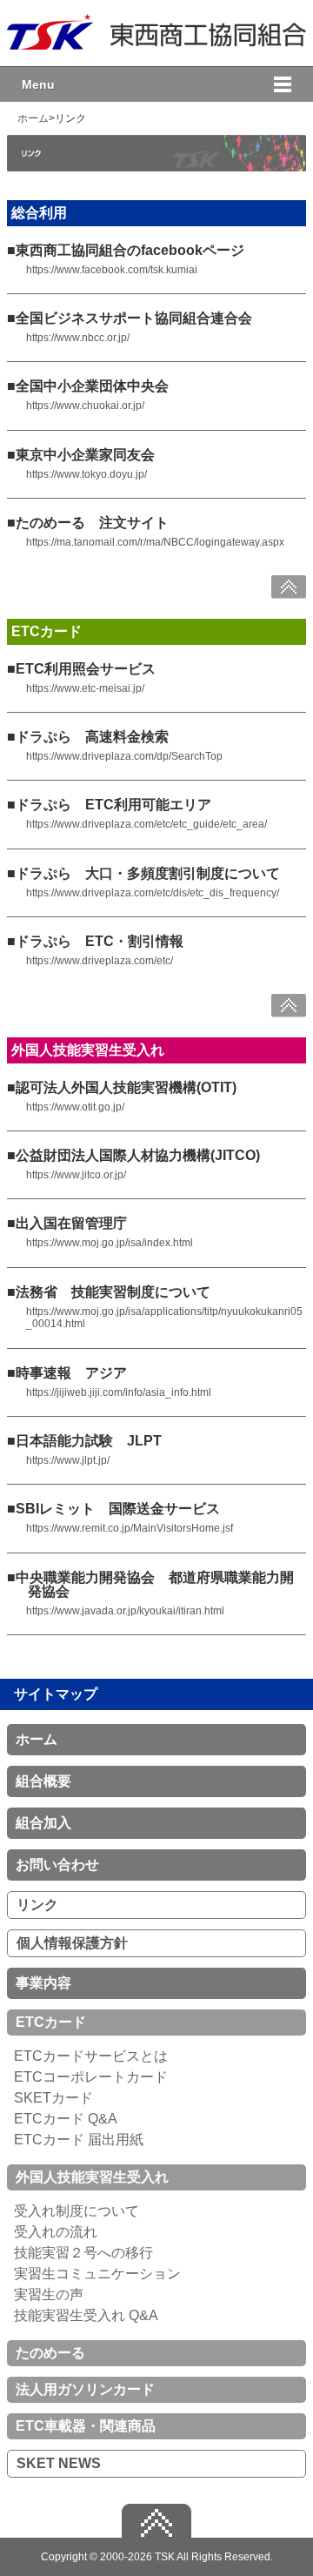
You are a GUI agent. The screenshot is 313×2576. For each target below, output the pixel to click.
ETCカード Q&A (66, 2119)
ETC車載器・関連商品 (86, 2426)
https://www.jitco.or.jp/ (76, 1175)
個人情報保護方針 (72, 1943)
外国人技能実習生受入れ (92, 2177)
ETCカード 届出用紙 (79, 2140)
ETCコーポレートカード (91, 2077)
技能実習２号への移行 (83, 2253)
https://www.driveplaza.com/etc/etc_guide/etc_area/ (147, 824)
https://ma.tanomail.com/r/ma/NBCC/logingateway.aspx (155, 542)
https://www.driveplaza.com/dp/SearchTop (124, 756)
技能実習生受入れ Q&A (86, 2315)
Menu (38, 84)
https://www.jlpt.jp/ (68, 1460)
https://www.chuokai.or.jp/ (85, 406)
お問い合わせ (57, 1865)
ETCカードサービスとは (91, 2056)
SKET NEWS (59, 2463)
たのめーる (50, 2353)
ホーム (33, 118)
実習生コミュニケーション (97, 2274)
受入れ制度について (77, 2211)
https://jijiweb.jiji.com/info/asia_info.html (119, 1392)
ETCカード (51, 2022)
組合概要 (43, 1781)
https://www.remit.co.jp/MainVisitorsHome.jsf (130, 1528)
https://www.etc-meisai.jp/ (85, 688)
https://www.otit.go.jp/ (75, 1107)
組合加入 (43, 1823)
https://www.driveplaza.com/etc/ (100, 961)
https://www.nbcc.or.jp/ (78, 338)
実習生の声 (49, 2294)
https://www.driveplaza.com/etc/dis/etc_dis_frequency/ (153, 893)
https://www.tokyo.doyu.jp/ (87, 474)
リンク (37, 1905)
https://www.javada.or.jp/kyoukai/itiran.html (125, 1611)
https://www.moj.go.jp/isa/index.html (110, 1243)
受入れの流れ (56, 2232)
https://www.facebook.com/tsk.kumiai (112, 270)
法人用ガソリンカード (85, 2389)
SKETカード (53, 2098)
